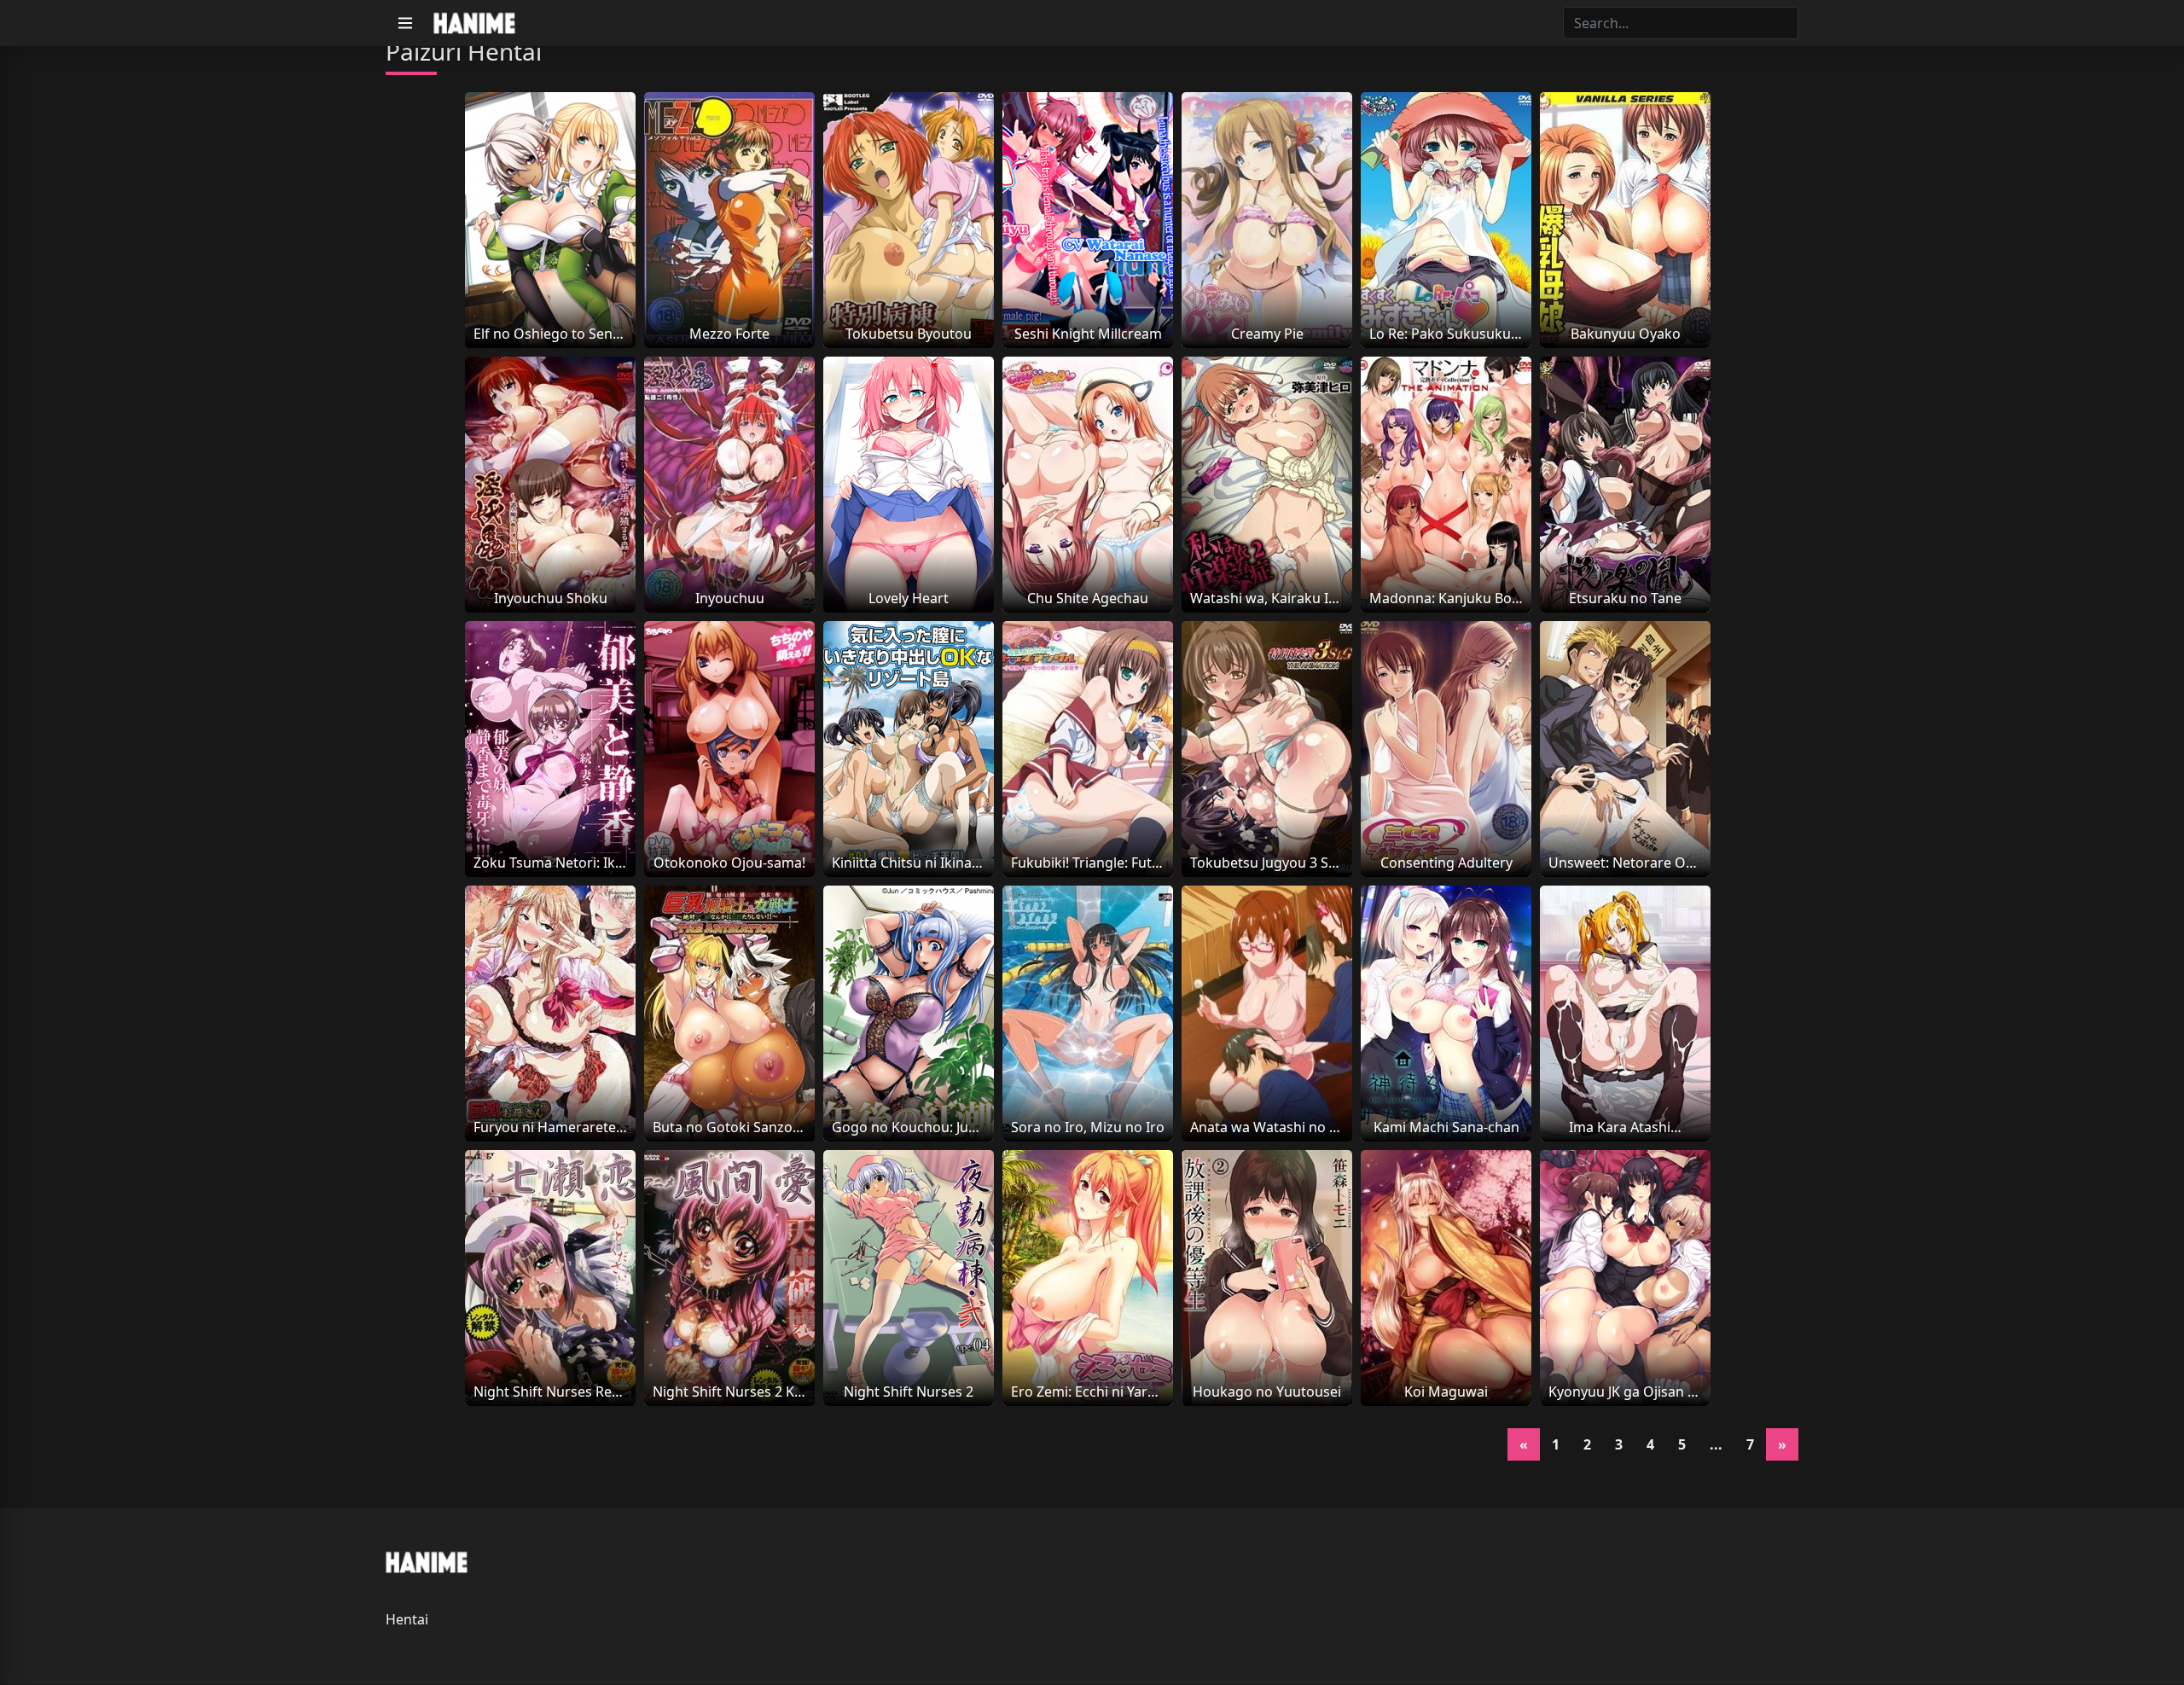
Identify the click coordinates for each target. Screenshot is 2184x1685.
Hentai (407, 1619)
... (1716, 1444)
